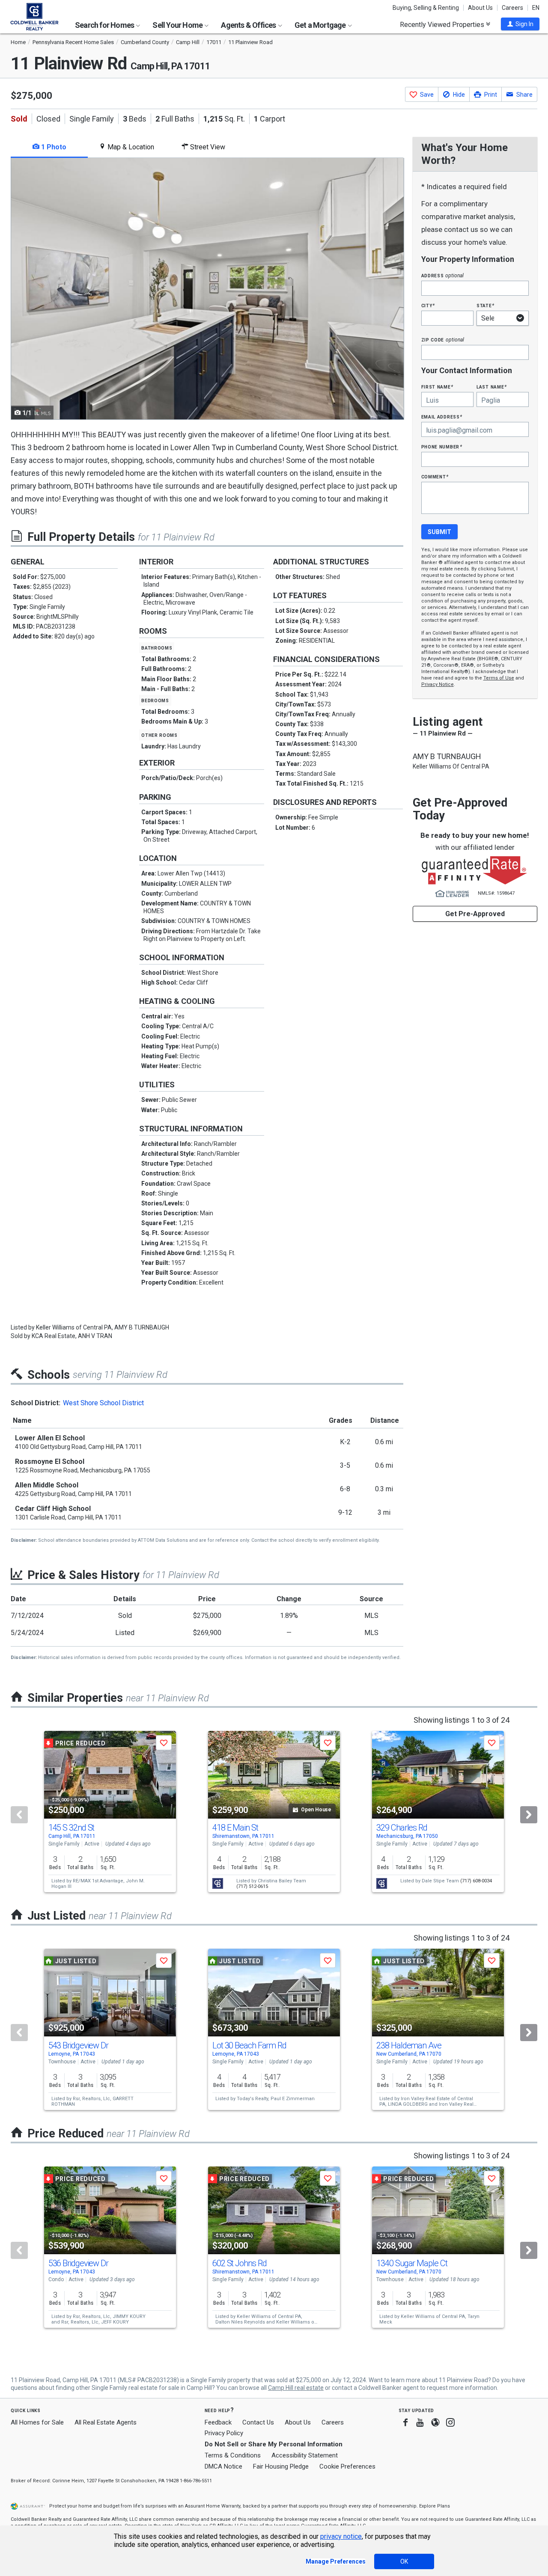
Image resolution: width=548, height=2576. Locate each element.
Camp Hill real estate (296, 2388)
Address (443, 275)
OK (404, 2561)
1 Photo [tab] (53, 147)
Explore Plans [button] (435, 2506)
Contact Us (258, 2422)
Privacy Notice (438, 684)
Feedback (218, 2423)
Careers (512, 8)
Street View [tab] (207, 147)
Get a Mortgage (321, 25)
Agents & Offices (249, 25)
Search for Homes (105, 25)
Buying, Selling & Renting (426, 8)
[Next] (529, 1815)
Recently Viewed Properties (443, 24)
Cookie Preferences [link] (347, 2466)
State (485, 305)
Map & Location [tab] (130, 147)
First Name (437, 387)
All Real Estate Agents (106, 2422)
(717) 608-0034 (476, 1881)
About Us (480, 8)
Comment (435, 476)
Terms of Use (499, 678)
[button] (520, 24)
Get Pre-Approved (475, 914)
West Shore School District (103, 1403)
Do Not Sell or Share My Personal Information (274, 2444)
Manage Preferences (336, 2561)
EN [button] (536, 8)
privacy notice (341, 2536)
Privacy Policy (224, 2433)
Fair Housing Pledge (281, 2466)
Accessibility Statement (305, 2455)
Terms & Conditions (233, 2455)
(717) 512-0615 (252, 1886)
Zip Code (443, 340)
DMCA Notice (223, 2466)
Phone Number (442, 447)
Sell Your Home (178, 25)
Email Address (442, 417)
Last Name (492, 387)
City (428, 305)
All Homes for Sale (37, 2422)
